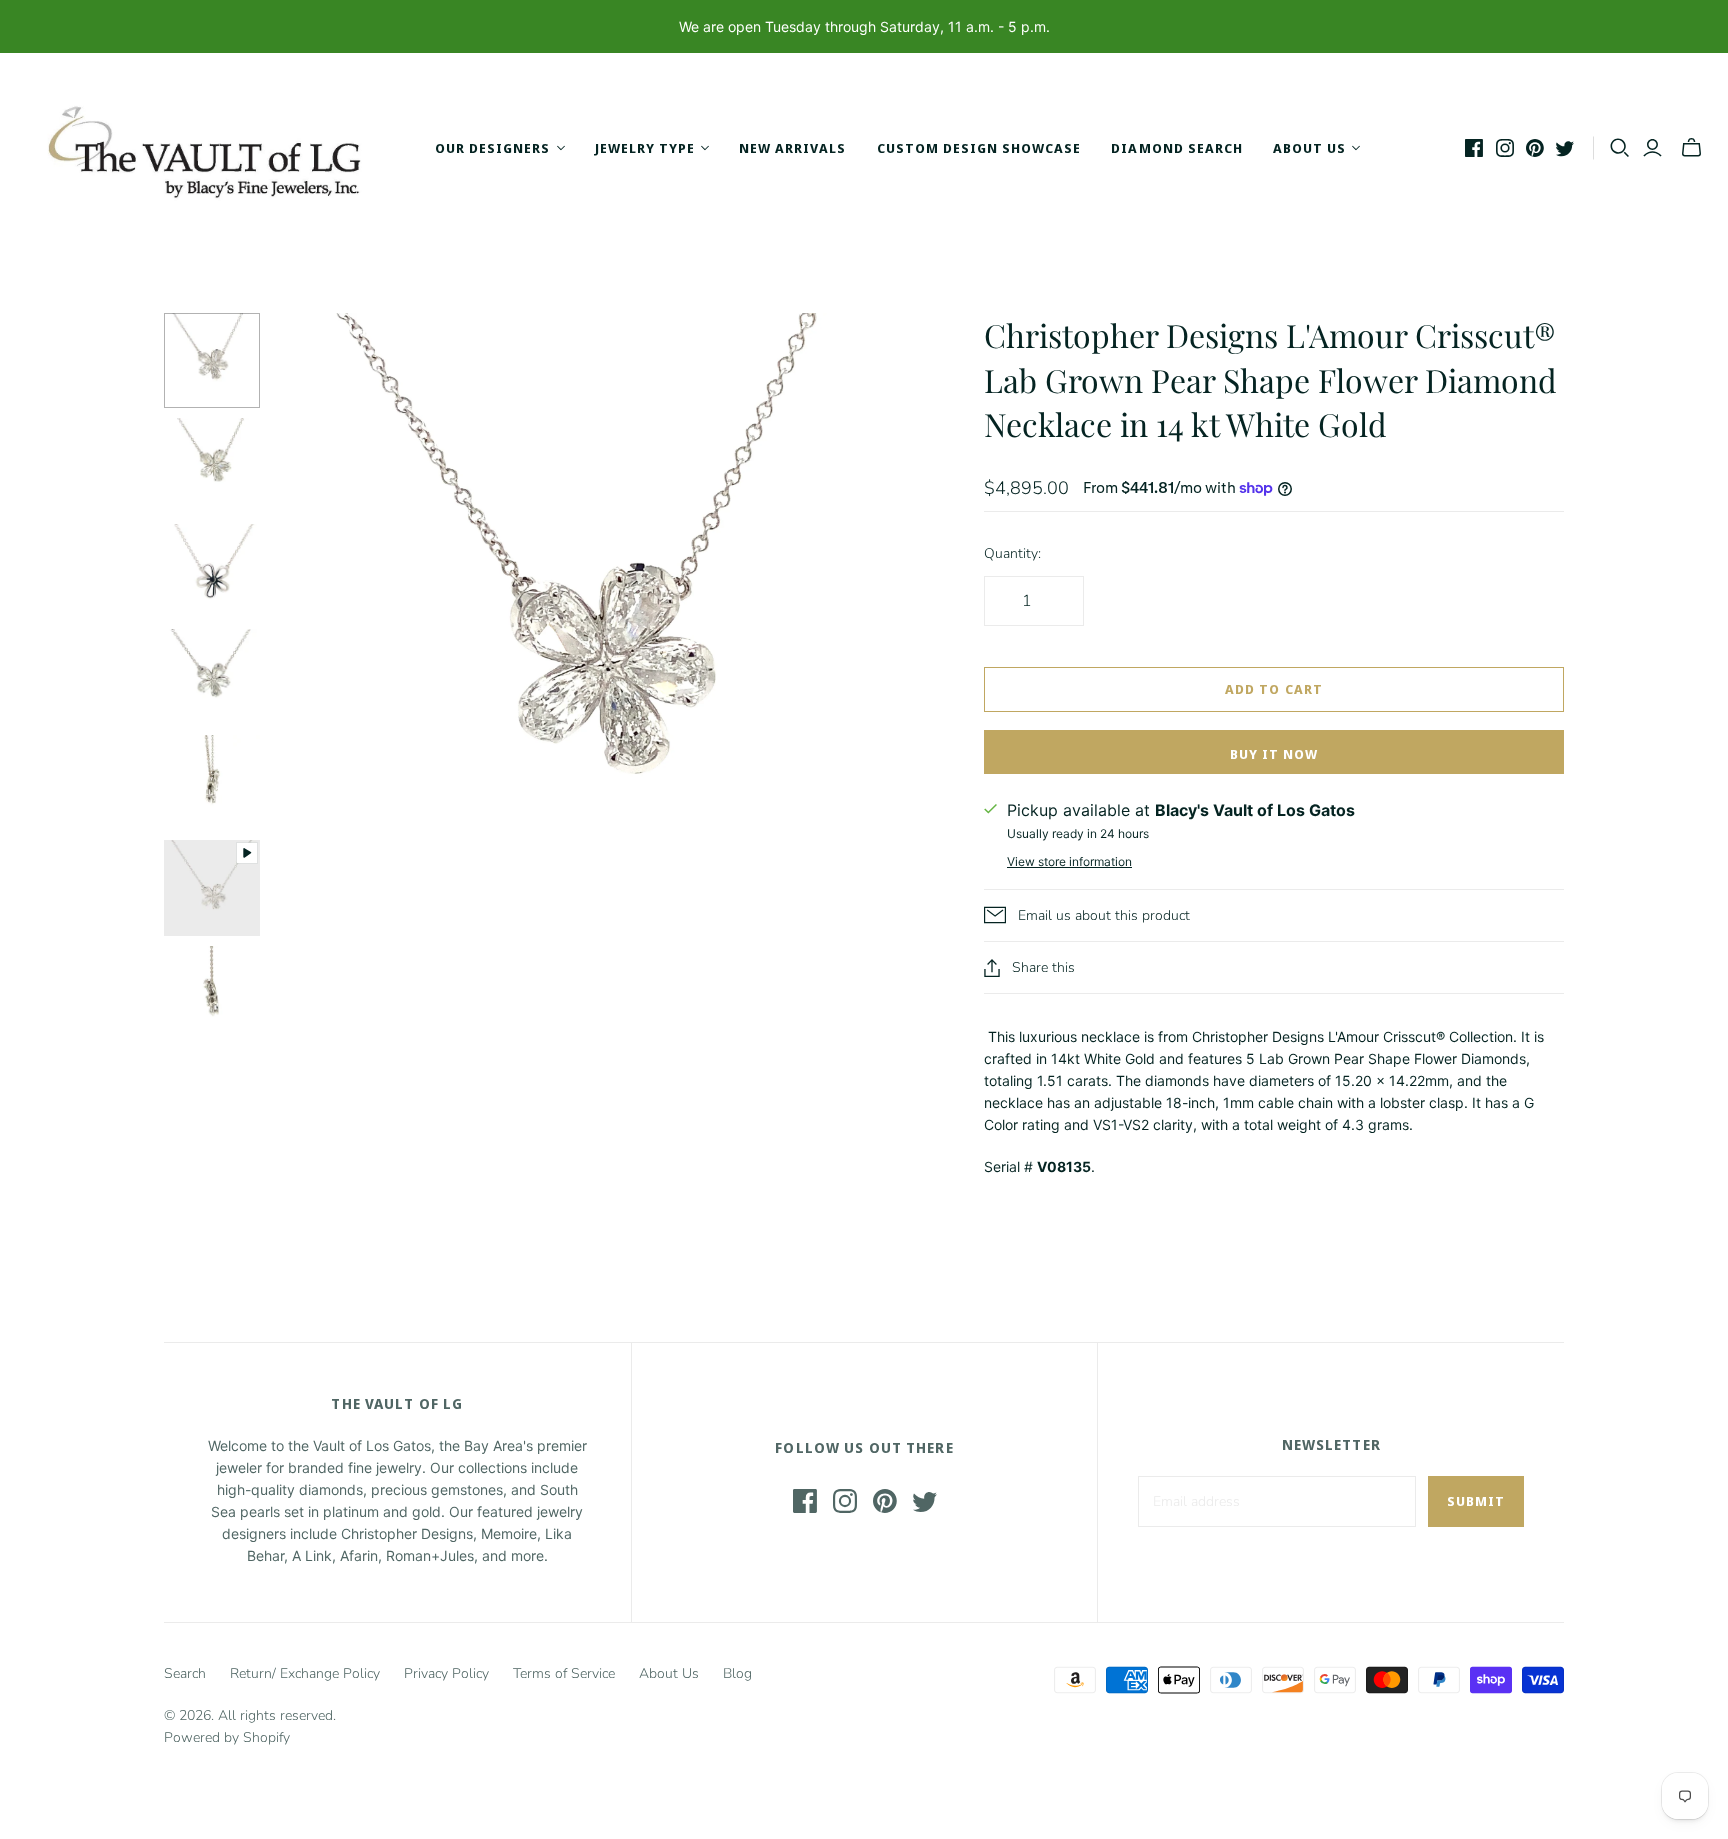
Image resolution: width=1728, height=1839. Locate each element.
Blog (737, 1673)
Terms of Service (564, 1673)
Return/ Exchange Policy (305, 1673)
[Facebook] (1474, 148)
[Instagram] (1505, 148)
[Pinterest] (1535, 148)
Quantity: (1012, 553)
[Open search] (1620, 148)
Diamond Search (1177, 148)
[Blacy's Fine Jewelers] (215, 148)
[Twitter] (1565, 148)
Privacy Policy (446, 1673)
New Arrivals (792, 148)
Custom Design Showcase (979, 148)
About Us (669, 1673)
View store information (1069, 861)
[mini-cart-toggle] (1691, 148)
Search (185, 1673)
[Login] (1652, 148)
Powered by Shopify (227, 1737)
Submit (1476, 1501)
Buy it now (1274, 754)
